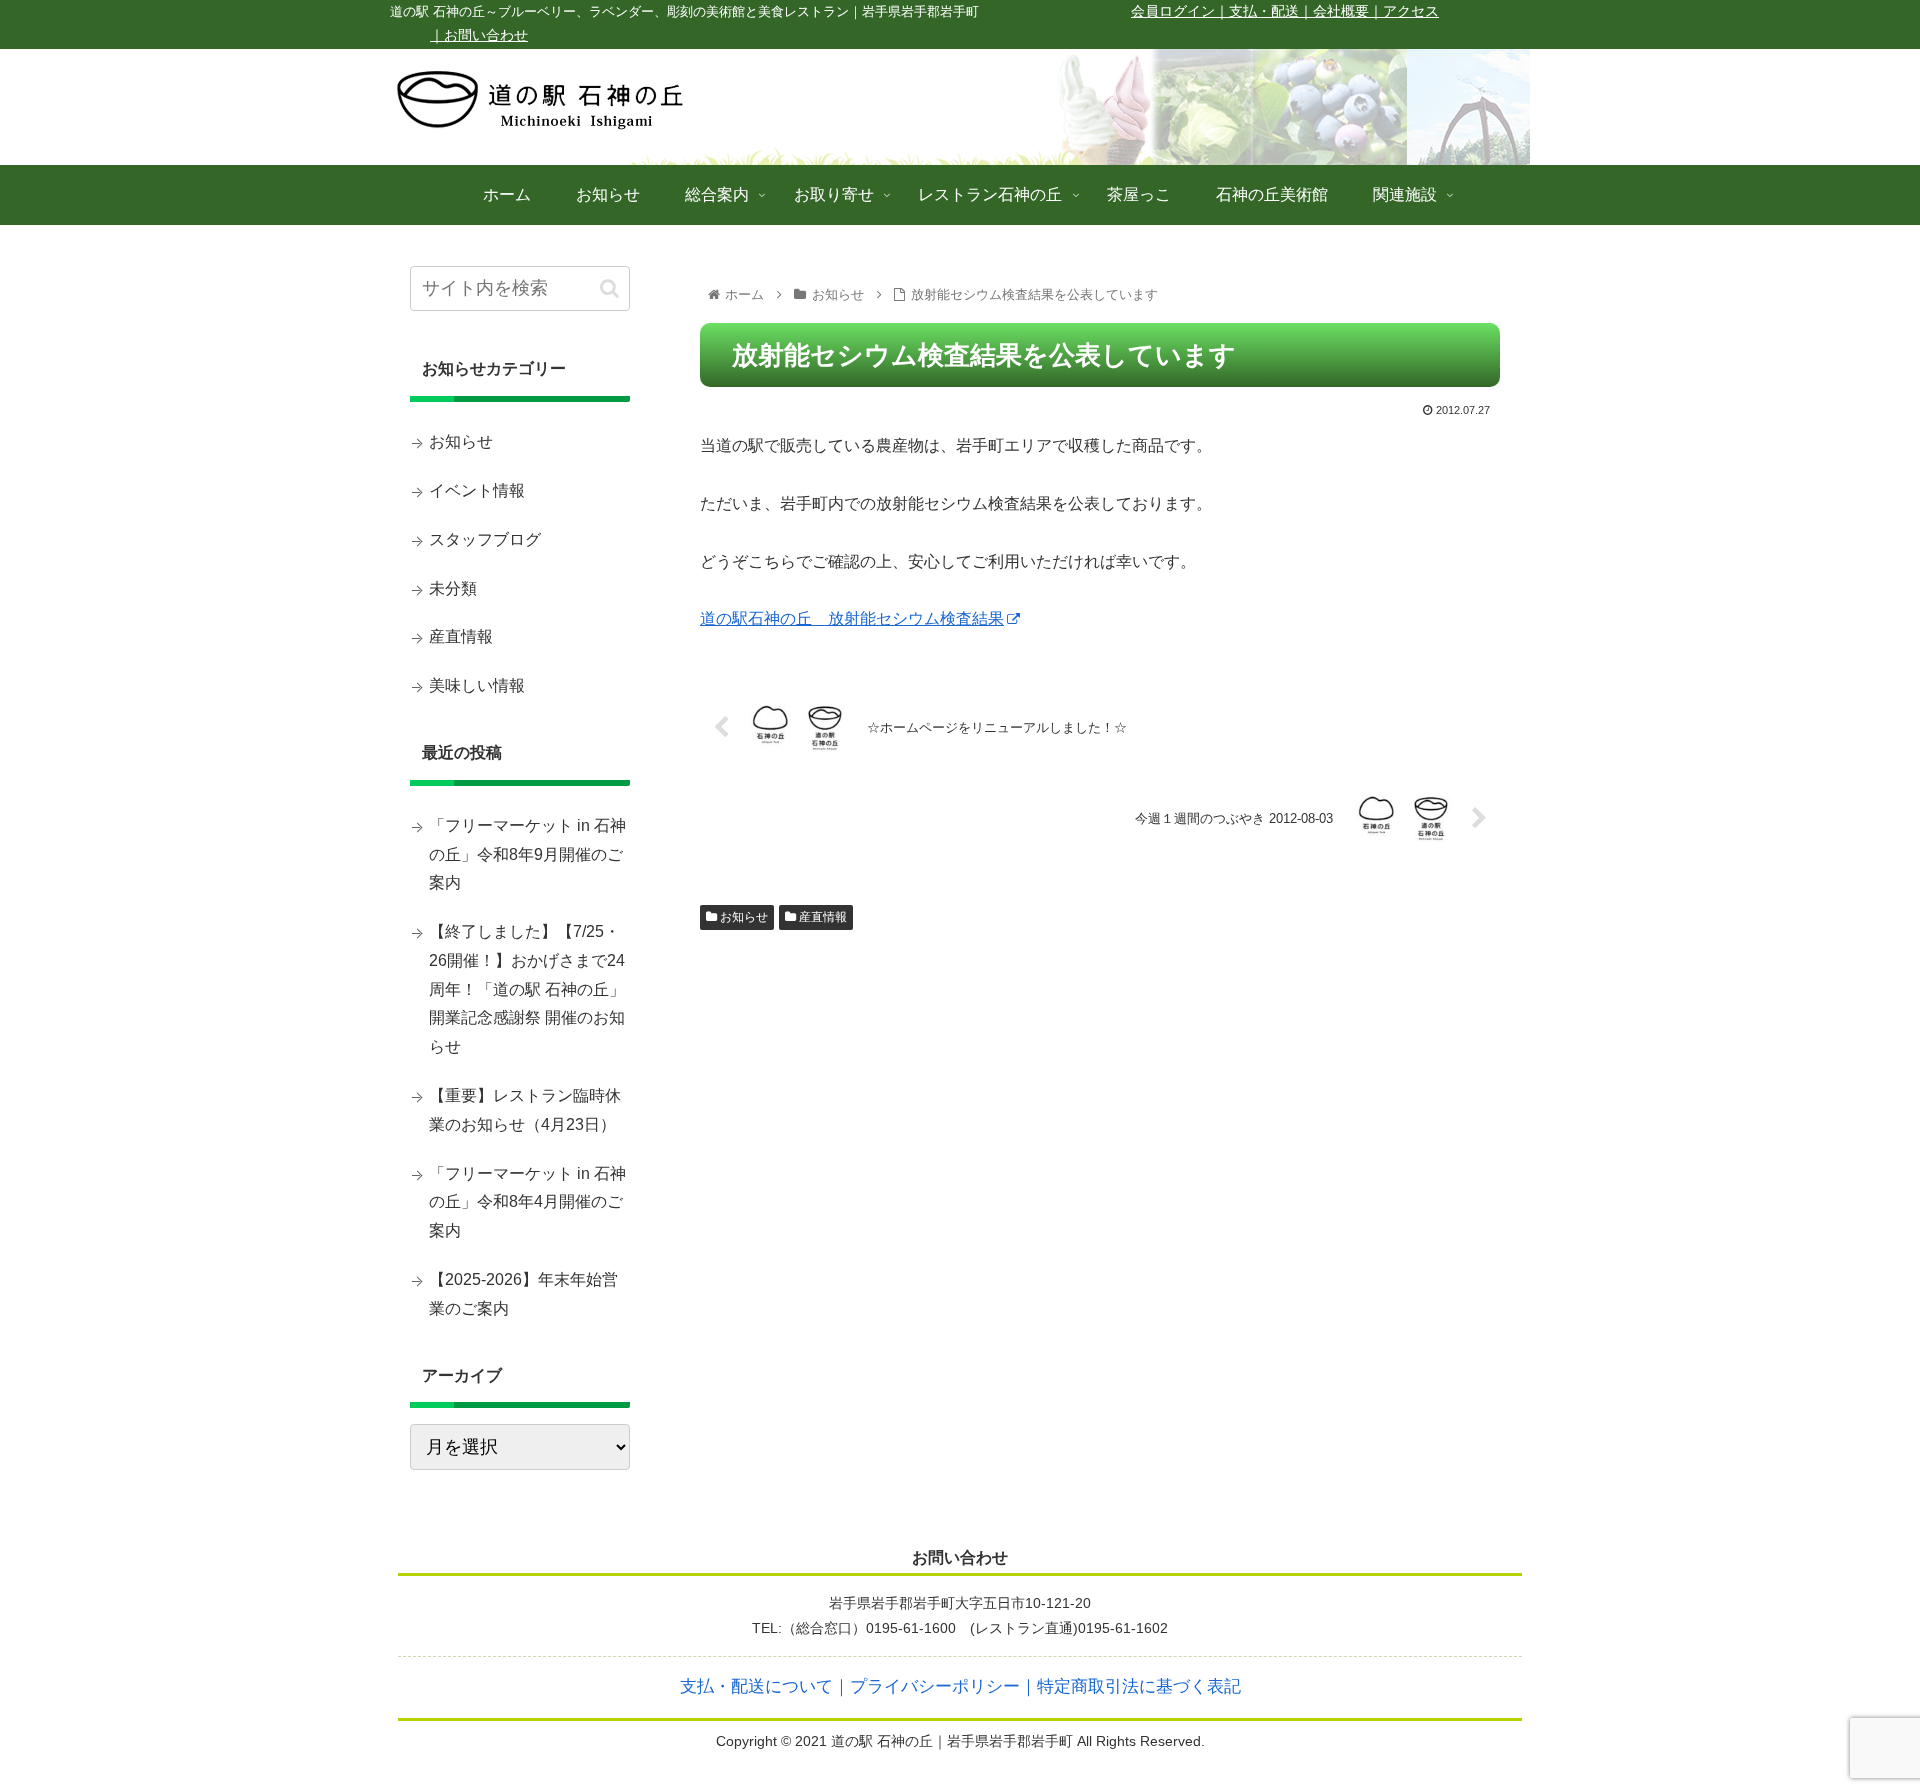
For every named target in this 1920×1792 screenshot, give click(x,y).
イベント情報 (477, 490)
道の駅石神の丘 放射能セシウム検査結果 (852, 618)
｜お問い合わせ (479, 35)
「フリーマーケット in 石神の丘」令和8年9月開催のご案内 (527, 854)
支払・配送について (756, 1686)
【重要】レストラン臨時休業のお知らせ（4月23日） (525, 1110)
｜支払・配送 (1257, 11)
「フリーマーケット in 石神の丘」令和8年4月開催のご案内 (527, 1202)
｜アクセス (1404, 11)
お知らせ (742, 917)
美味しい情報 (477, 685)
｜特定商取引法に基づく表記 (1130, 1686)
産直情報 (821, 917)
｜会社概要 (1334, 11)
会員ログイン (1173, 11)
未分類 (453, 588)
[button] (609, 288)
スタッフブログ (485, 539)
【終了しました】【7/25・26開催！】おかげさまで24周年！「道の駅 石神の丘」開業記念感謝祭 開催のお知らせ (527, 989)
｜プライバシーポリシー (926, 1686)
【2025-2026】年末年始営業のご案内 (523, 1294)
